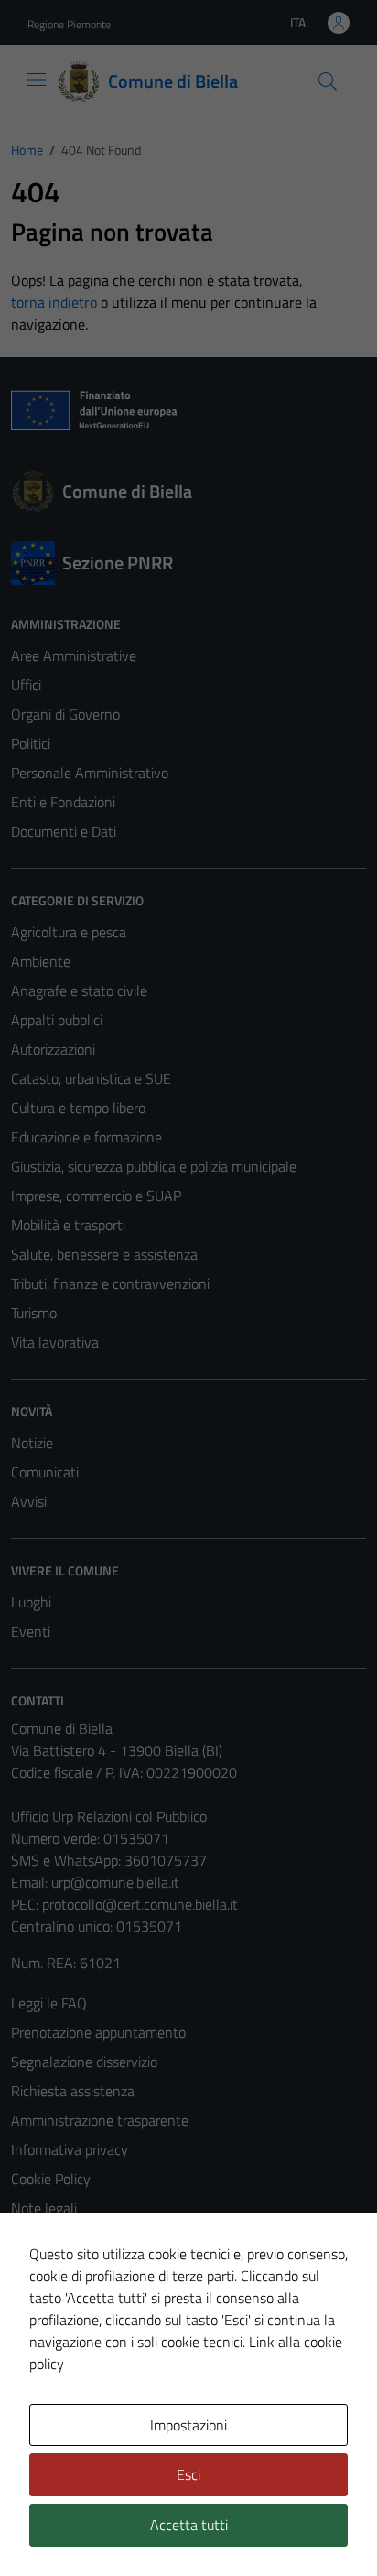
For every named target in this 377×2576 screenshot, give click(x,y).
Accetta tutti (189, 2525)
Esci (188, 2474)
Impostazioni (188, 2425)
